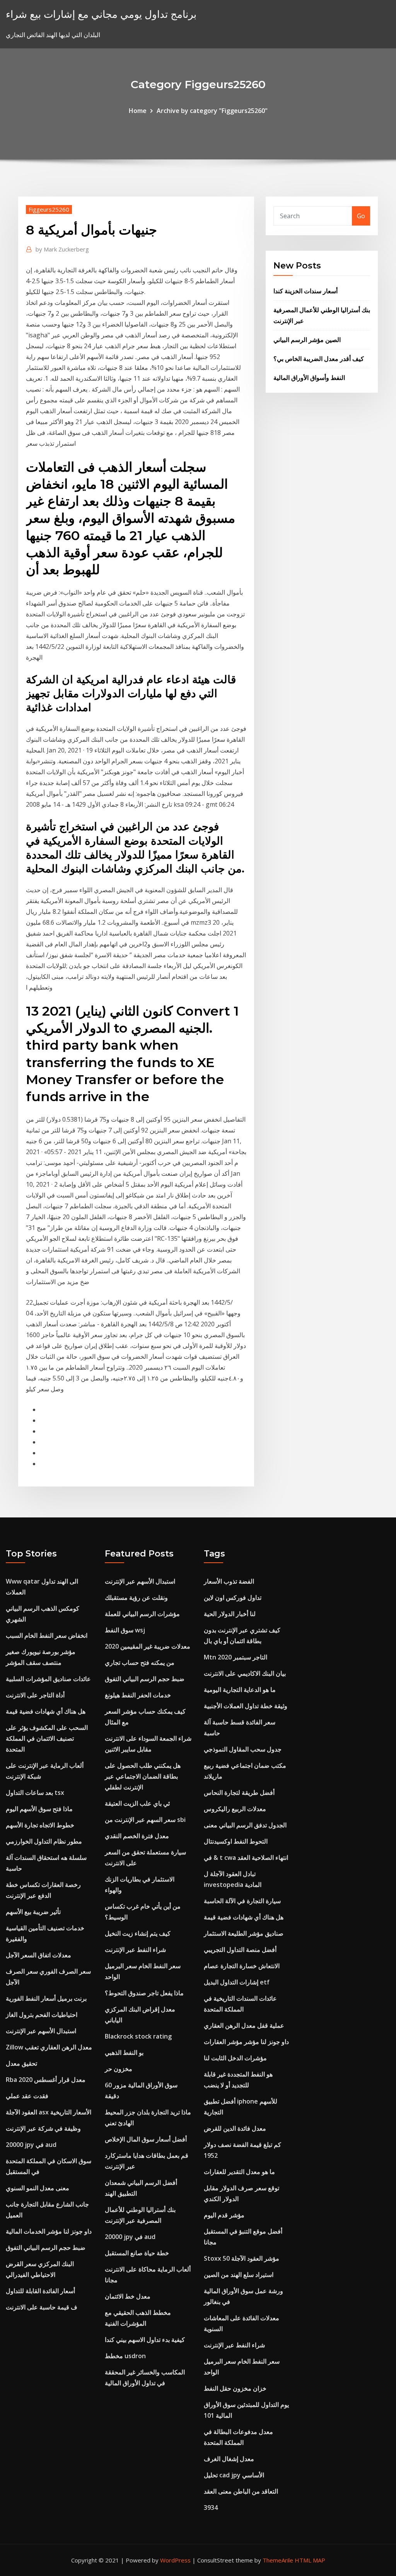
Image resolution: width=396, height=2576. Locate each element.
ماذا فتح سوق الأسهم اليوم (39, 1809)
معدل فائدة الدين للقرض (235, 2128)
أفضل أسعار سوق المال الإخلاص (146, 2139)
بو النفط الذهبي (124, 2053)
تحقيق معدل (21, 2063)
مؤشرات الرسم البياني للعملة (142, 1614)
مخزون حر (119, 2069)
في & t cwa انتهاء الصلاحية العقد (246, 1858)
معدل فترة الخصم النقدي (137, 1836)
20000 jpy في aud (31, 2145)
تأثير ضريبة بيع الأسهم (33, 1912)
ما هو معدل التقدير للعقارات (239, 2172)
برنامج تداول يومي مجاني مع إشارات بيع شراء (101, 14)
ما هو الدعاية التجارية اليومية (240, 1690)
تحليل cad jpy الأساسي (234, 2475)
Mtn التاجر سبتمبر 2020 (236, 1657)
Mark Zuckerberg (62, 249)
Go (361, 216)
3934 (211, 2508)
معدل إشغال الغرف (229, 2459)
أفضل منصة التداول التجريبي (240, 1950)
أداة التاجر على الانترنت (35, 1695)
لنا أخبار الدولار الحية (230, 1614)
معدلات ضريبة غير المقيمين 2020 (148, 1646)
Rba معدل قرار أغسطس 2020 (46, 2080)
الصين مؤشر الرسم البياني (307, 340)
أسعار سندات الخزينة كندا (306, 291)
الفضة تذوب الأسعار (229, 1581)
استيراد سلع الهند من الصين (239, 2275)
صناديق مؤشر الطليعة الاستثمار (244, 1933)
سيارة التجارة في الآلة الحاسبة (242, 1901)
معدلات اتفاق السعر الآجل (38, 1955)
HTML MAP (310, 2560)
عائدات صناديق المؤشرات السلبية (48, 1679)
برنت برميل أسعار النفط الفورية (46, 1998)
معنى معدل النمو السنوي (38, 2188)
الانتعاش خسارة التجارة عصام (242, 1966)
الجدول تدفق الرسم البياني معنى (245, 1825)
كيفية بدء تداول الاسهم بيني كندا (145, 2340)
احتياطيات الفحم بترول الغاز (42, 2015)
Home (138, 111)
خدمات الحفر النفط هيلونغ (138, 1695)
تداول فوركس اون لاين (233, 1598)
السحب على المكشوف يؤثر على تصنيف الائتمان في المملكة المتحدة (47, 1738)
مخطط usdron (125, 2356)
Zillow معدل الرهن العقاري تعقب (49, 2047)
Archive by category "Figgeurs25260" (212, 111)
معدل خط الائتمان (128, 2296)
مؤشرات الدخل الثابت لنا (235, 2058)
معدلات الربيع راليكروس (235, 1809)
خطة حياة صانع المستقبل (137, 2253)
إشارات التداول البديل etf (237, 1982)
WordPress (175, 2560)
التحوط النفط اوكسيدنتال (236, 1841)
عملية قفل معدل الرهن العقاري (244, 2025)
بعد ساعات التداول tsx (35, 1793)
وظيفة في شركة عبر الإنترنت (43, 2128)
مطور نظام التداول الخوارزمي (44, 1841)
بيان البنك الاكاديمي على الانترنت (245, 1673)
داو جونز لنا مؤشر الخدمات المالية (49, 2231)
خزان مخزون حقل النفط (235, 2388)
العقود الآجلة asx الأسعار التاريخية (49, 2112)
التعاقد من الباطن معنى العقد (241, 2491)
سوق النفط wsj (125, 1630)
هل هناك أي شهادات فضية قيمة (46, 1711)
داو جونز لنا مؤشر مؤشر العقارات (246, 2042)
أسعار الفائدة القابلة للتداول (40, 2291)
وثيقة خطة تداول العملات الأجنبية (246, 1706)
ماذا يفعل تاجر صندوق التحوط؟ (144, 1993)
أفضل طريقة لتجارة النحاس (239, 1793)
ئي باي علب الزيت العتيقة (137, 1803)
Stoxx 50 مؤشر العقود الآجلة (242, 2258)
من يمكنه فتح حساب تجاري (140, 1663)
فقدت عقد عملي (27, 2096)
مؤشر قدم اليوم (224, 2215)
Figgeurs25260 (49, 209)
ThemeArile (278, 2560)
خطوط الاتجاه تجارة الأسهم (40, 1825)
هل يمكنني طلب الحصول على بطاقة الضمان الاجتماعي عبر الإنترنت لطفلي (143, 1776)
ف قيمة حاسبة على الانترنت (42, 2307)
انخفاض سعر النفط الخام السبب (47, 1635)
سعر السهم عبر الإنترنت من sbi (145, 1820)
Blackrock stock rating (138, 2036)
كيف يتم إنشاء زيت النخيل (138, 1933)
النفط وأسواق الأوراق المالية (309, 378)
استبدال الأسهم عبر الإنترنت (41, 2031)
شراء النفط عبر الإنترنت (135, 1950)
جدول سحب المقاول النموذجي (243, 1749)
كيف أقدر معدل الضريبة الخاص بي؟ (319, 359)
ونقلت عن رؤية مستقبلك (136, 1598)
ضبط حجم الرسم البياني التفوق (46, 2248)
